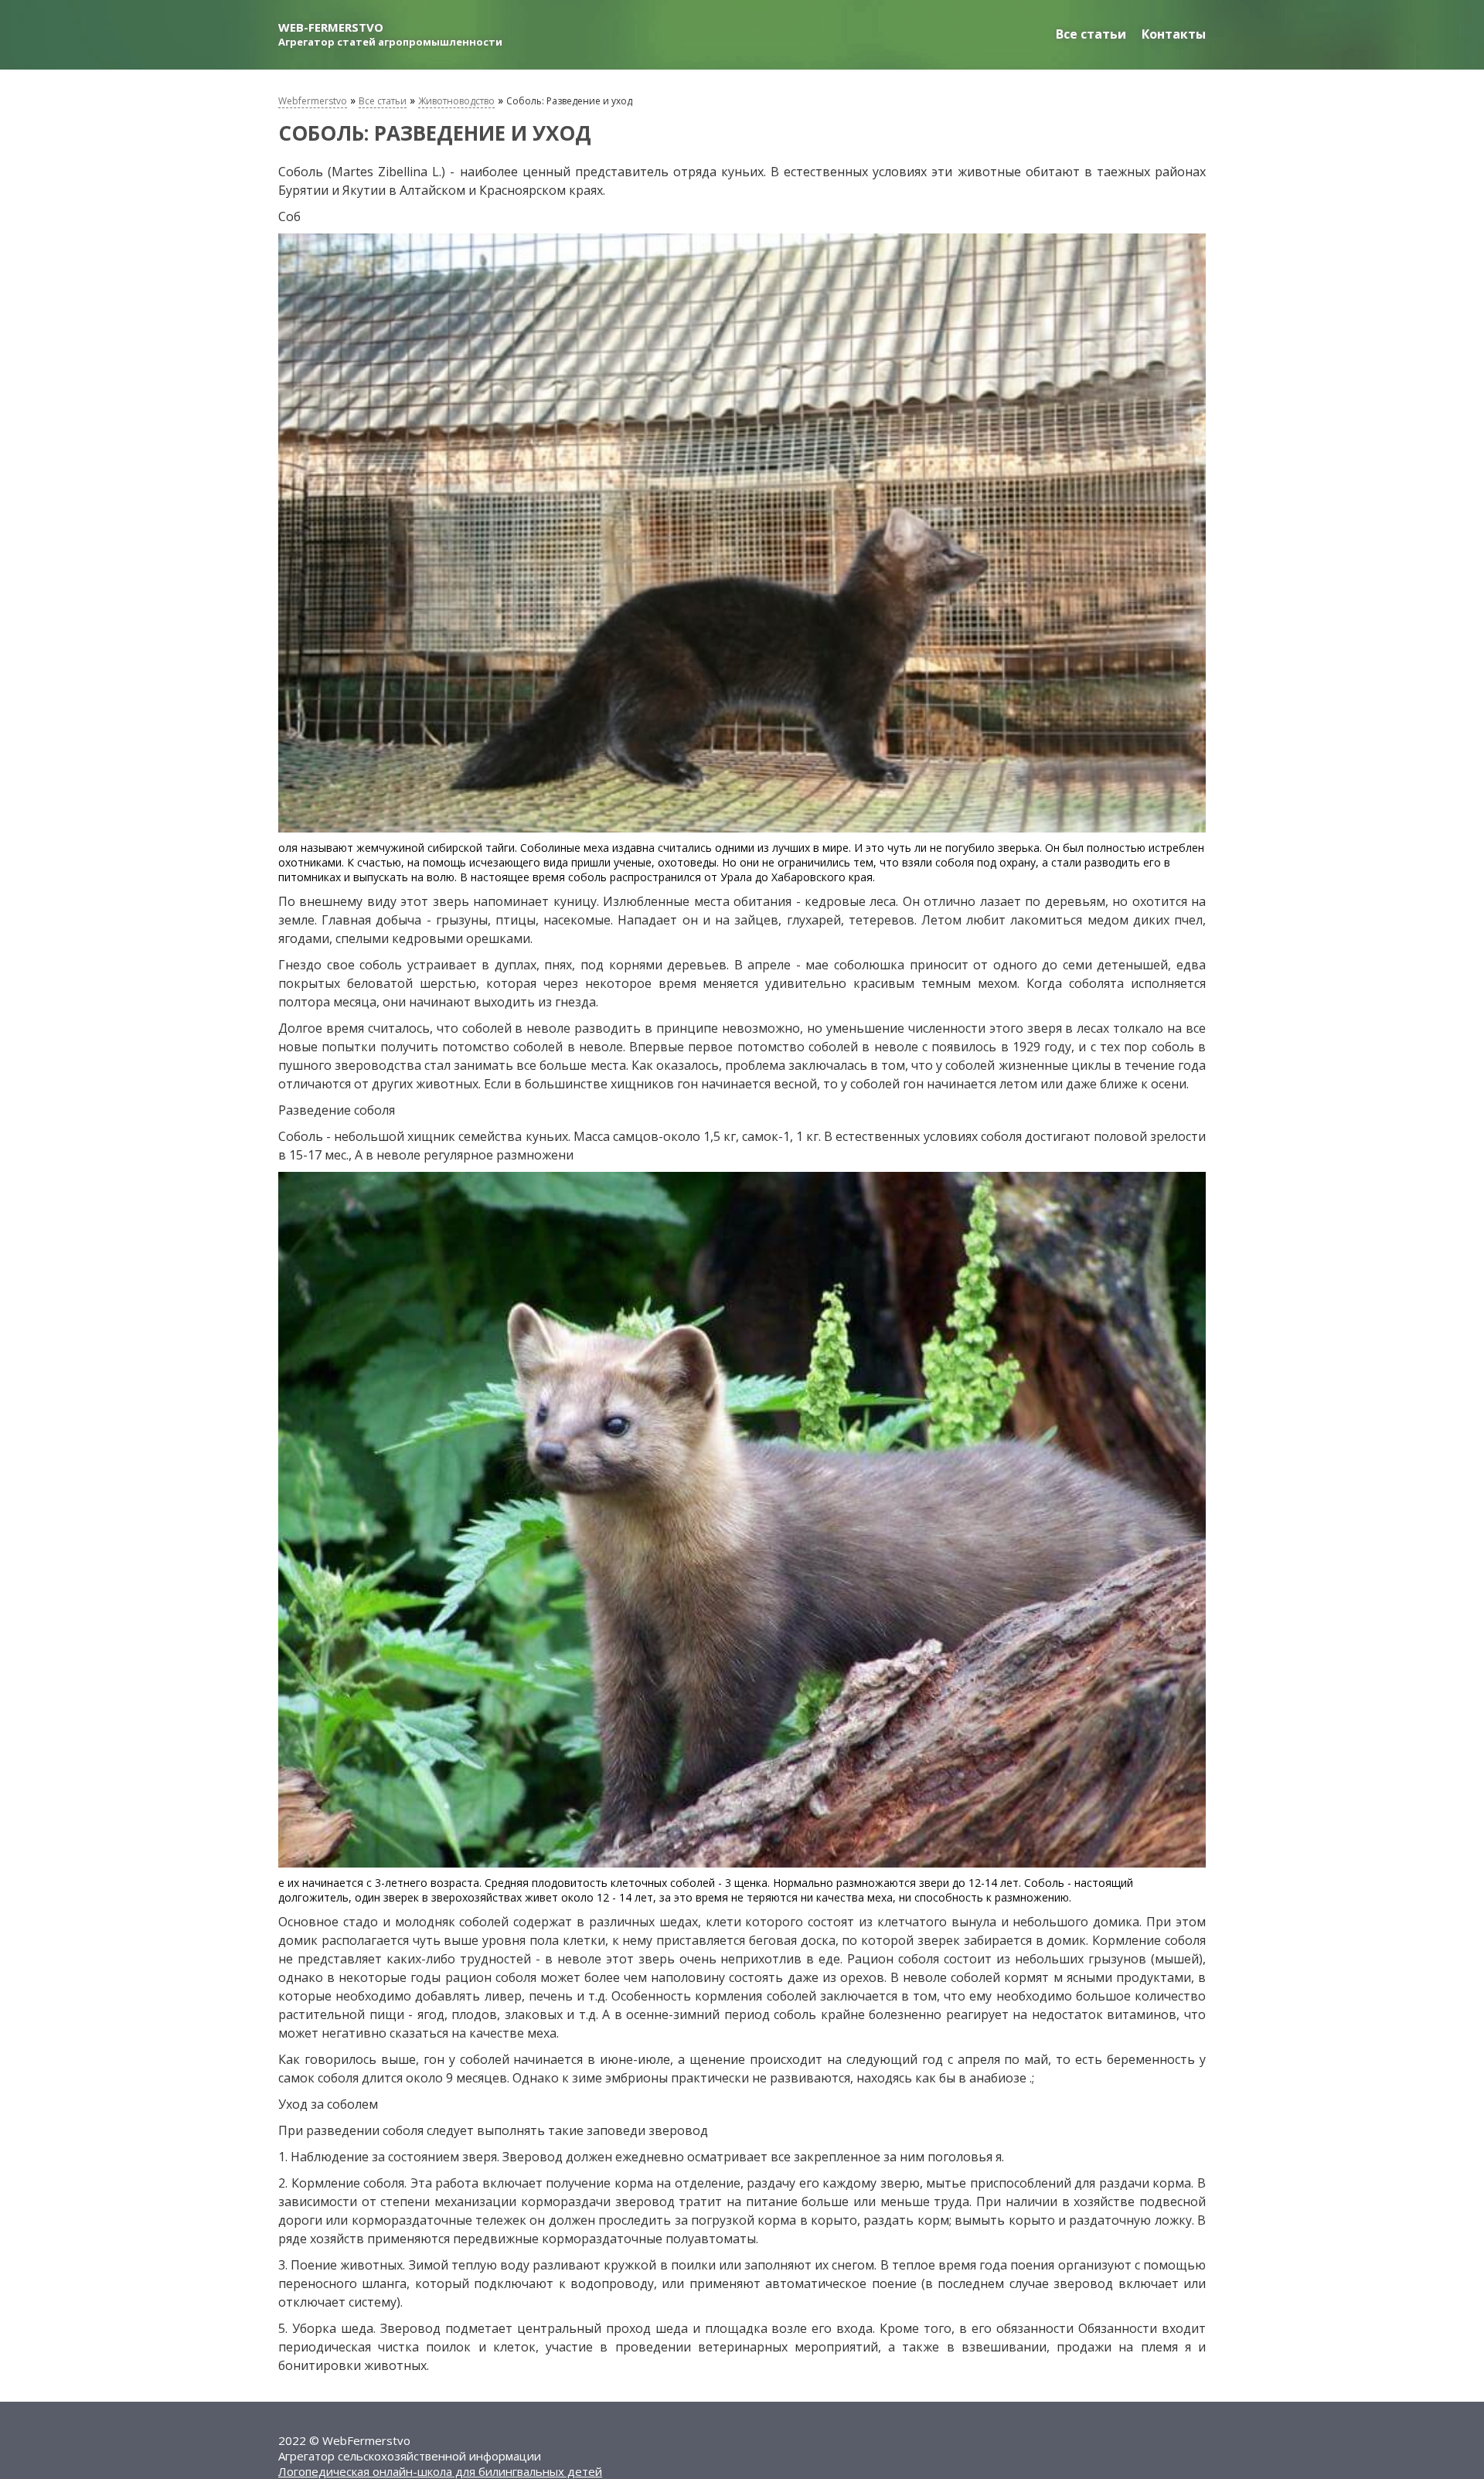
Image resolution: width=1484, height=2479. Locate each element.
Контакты (1174, 34)
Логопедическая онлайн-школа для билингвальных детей (440, 2471)
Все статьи (1091, 34)
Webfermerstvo (313, 101)
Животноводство (456, 101)
